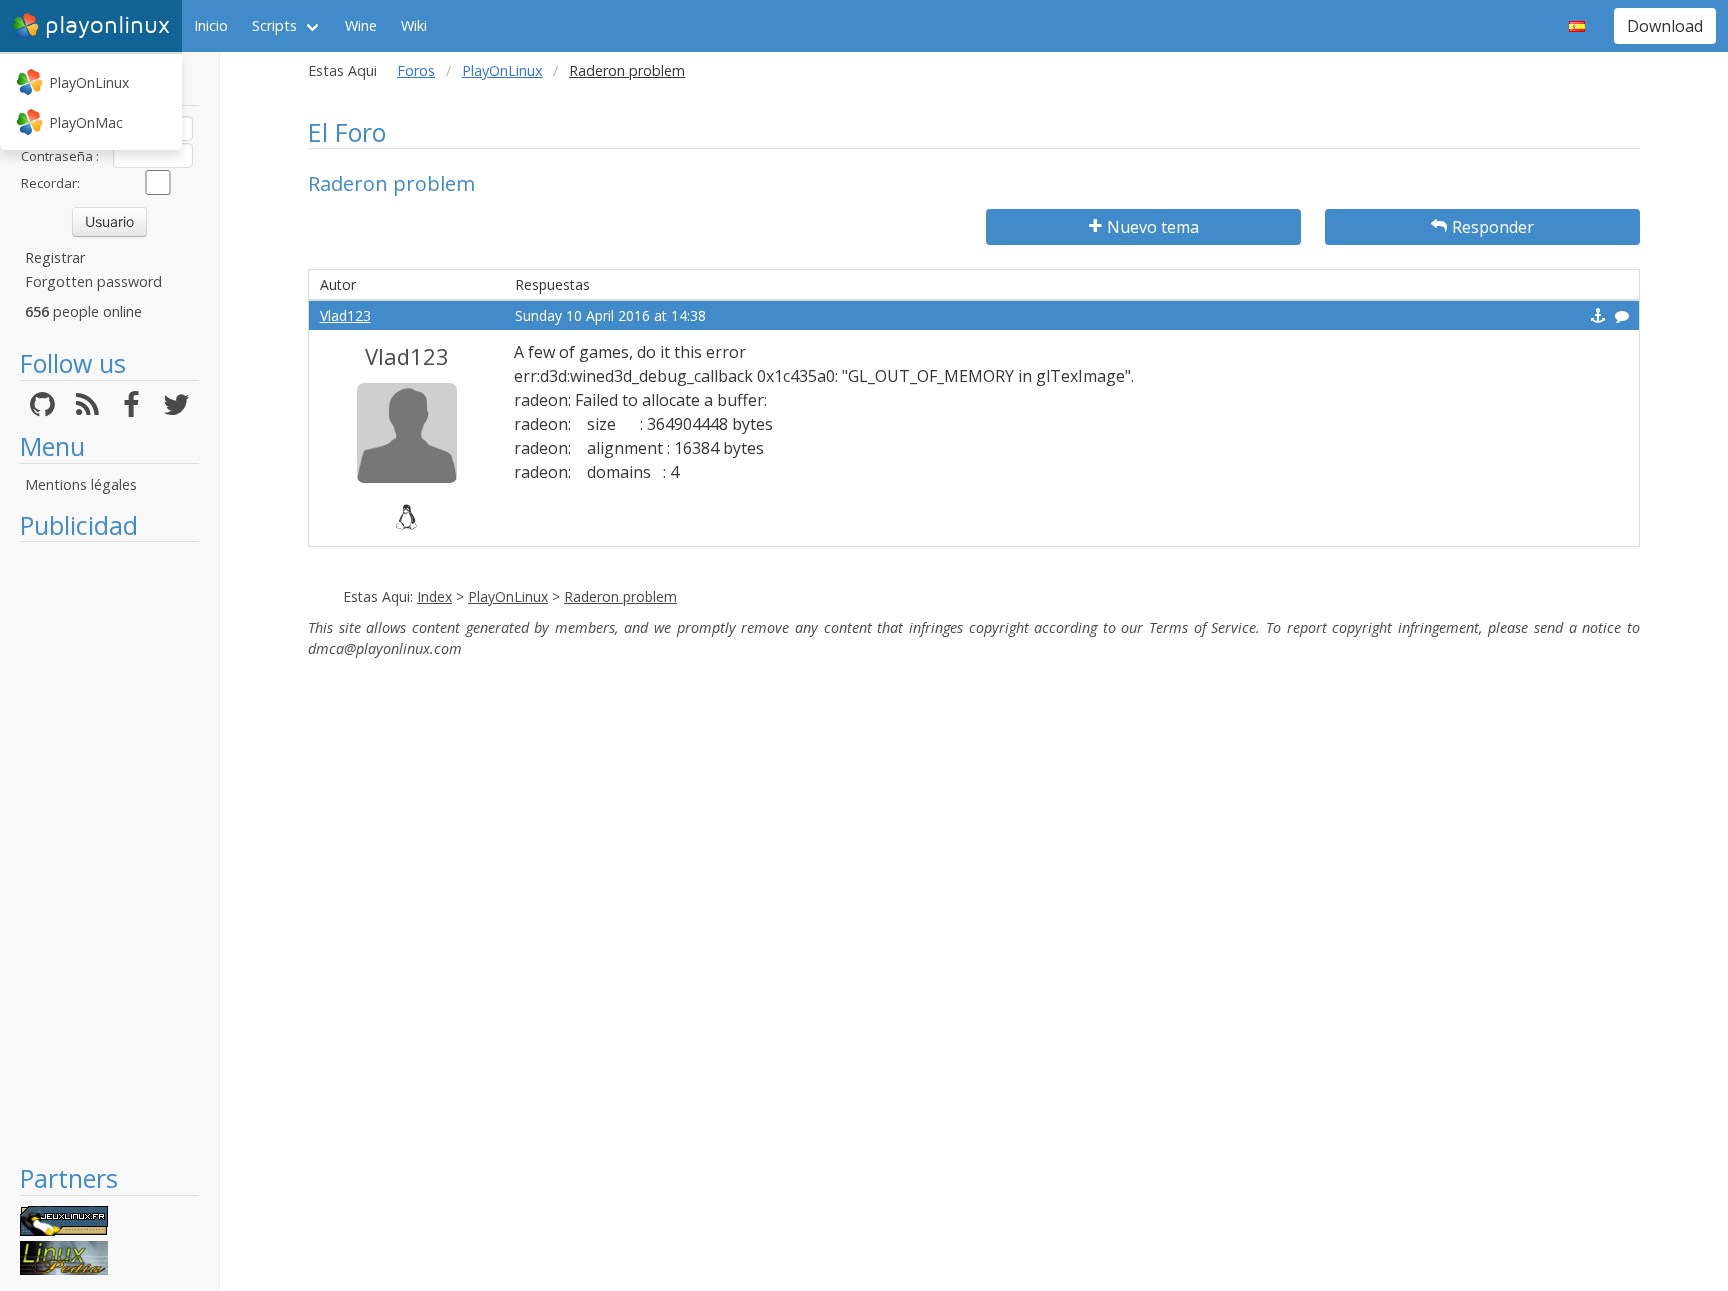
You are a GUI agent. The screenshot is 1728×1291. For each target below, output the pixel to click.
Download (1665, 26)
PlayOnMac (86, 122)
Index (434, 596)
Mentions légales (81, 484)
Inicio (211, 25)
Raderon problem (620, 596)
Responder (1493, 227)
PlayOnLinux (89, 82)
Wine (361, 25)
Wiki (414, 25)
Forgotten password (93, 281)
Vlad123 (345, 315)
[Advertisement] (109, 852)
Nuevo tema (1153, 227)
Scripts (274, 25)
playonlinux (107, 25)
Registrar (55, 257)
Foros (416, 70)
